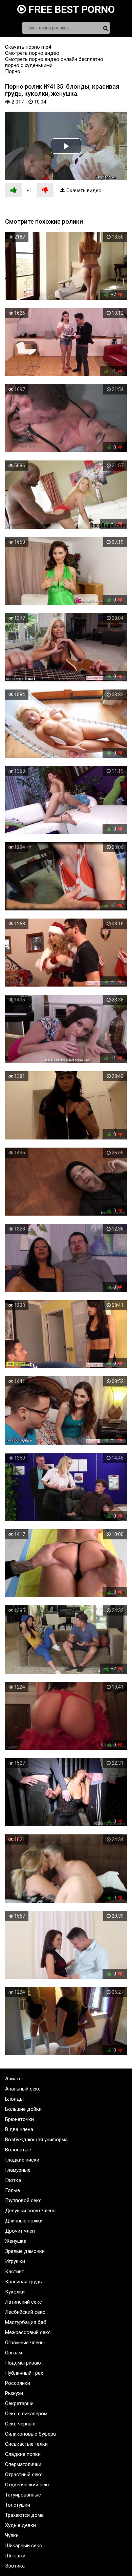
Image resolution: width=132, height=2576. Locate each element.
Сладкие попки (23, 2454)
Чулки (12, 2535)
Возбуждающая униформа (36, 2140)
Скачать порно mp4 (28, 47)
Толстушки (18, 2505)
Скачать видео (83, 190)
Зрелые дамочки (25, 2251)
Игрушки (15, 2261)
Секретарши (19, 2403)
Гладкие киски (22, 2160)
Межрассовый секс (28, 2332)
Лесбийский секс (25, 2312)
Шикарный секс (24, 2546)
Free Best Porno (70, 9)
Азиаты (14, 2079)
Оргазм (14, 2353)
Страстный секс (24, 2475)
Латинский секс (24, 2302)
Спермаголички (23, 2464)
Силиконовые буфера (30, 2434)
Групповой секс (23, 2200)
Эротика (15, 2566)
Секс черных (20, 2424)
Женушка (16, 2241)
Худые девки (20, 2525)
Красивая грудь (24, 2282)
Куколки (15, 2292)
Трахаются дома (24, 2515)
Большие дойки (23, 2109)
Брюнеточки (19, 2119)
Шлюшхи (15, 2556)
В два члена (19, 2129)
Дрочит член (20, 2231)
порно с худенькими (29, 65)
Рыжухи (14, 2393)
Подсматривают (24, 2363)
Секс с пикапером (26, 2414)
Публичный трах (24, 2373)
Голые (13, 2190)
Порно (13, 71)
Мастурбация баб (26, 2322)
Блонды (14, 2099)
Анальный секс (23, 2089)
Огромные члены (25, 2343)
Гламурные (18, 2170)
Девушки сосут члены (31, 2211)
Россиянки (18, 2383)
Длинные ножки (24, 2221)
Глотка (13, 2180)
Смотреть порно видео (32, 53)
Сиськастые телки (26, 2444)
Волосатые (18, 2150)
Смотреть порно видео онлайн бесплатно (54, 59)
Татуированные (23, 2495)
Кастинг (14, 2272)
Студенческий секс (28, 2485)
